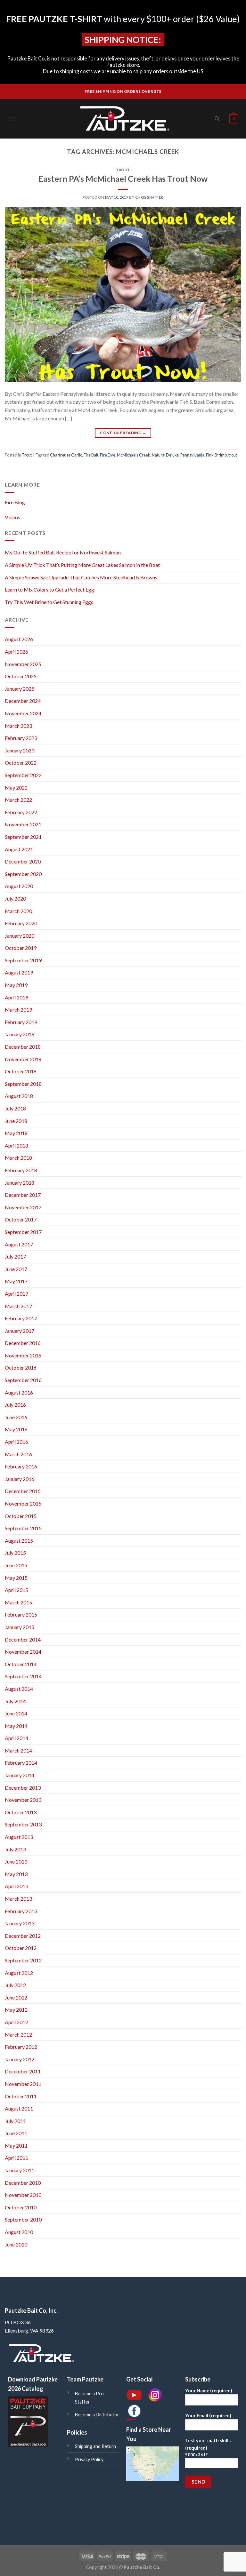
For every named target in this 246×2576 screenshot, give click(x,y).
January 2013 (20, 1923)
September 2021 (23, 837)
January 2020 (20, 936)
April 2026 (16, 652)
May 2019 (16, 985)
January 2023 (20, 750)
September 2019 (23, 960)
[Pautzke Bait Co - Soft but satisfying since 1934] (123, 119)
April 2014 (16, 1738)
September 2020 (23, 874)
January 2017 (20, 1331)
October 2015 (21, 1516)
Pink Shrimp (216, 455)
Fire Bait (91, 455)
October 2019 (21, 948)
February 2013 (21, 1911)
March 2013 (18, 1899)
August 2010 (19, 2232)
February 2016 (21, 1466)
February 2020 (21, 923)
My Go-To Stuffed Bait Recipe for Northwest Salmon (63, 552)
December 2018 (23, 1047)
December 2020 (23, 861)
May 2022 (16, 787)
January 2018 (20, 1183)
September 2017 (23, 1232)
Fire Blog (15, 502)
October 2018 (21, 1071)
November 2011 (23, 2084)
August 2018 (19, 1096)
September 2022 (23, 775)
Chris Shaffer (149, 197)
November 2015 (23, 1503)
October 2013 (21, 1812)
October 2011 (21, 2096)
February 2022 (21, 812)
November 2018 (23, 1059)
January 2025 (20, 689)
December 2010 (23, 2183)
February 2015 (21, 1614)
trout (233, 455)
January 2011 (20, 2170)
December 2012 (23, 1936)
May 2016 (16, 1429)
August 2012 (19, 1973)
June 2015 (16, 1565)
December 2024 (23, 701)
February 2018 (21, 1170)
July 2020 (15, 898)
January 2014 (20, 1775)
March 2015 (18, 1602)
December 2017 (23, 1195)
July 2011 (15, 2121)
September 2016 (23, 1380)
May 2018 (16, 1133)
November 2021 (23, 824)
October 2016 (21, 1368)
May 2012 (16, 2010)
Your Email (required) (208, 2416)
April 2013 (16, 1886)
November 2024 (23, 713)
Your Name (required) (209, 2391)
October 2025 (21, 676)
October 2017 (21, 1219)
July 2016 (15, 1405)
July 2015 (15, 1553)
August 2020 (19, 886)
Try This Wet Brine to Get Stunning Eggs (49, 602)
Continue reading (123, 433)
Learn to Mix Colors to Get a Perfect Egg (49, 589)
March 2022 (18, 800)
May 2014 (16, 1726)
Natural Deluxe (165, 455)
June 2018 (16, 1121)
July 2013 (15, 1849)
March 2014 (18, 1750)
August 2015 (19, 1541)
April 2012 (16, 2022)
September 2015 (23, 1528)
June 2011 (16, 2133)
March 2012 (18, 2035)
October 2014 (21, 1664)
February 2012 (21, 2047)
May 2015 (16, 1578)
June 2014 (16, 1713)
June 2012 (16, 1997)
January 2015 (20, 1627)
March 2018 (18, 1158)
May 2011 (16, 2146)
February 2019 (21, 1022)
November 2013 (23, 1800)
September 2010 (23, 2219)
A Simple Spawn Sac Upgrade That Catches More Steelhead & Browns (81, 577)
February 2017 (21, 1318)
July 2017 (15, 1256)
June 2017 (16, 1269)
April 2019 (16, 997)
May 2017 (16, 1281)
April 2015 (16, 1590)
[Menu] (12, 119)
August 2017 (19, 1244)
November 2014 (23, 1652)
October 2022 (21, 763)
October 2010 (21, 2207)
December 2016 (23, 1343)
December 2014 (23, 1639)
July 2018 (15, 1108)
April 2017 (16, 1294)
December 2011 (23, 2071)
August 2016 (19, 1392)
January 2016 (20, 1479)
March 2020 (18, 911)
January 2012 (20, 2059)
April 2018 (16, 1145)
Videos (12, 517)
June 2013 (16, 1861)
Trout (123, 170)
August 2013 (19, 1837)
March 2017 (18, 1306)
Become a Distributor (97, 2415)
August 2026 (19, 639)
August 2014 (19, 1689)
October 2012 (21, 1948)
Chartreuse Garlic (66, 455)
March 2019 (18, 1010)
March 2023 (18, 726)
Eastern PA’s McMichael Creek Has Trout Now (123, 179)
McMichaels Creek (134, 455)
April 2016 (16, 1442)
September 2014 (23, 1676)
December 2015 (23, 1491)
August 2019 (19, 972)
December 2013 (23, 1788)
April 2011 (16, 2158)
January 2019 (20, 1034)
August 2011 (19, 2108)
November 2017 (23, 1207)
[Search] (217, 119)
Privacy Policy (89, 2459)
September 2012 (23, 1960)
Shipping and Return (95, 2446)
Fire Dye (108, 455)
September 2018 (23, 1084)
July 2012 (15, 1985)
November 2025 (23, 664)
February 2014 (21, 1763)
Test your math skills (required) (208, 2448)
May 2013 (16, 1874)
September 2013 (23, 1824)
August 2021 (19, 849)
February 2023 (21, 738)
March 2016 (18, 1454)
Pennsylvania (192, 455)
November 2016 (23, 1355)
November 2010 (23, 2195)
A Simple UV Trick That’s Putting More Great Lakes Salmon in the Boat (82, 565)
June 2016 (16, 1417)
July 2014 (15, 1701)
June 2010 (16, 2244)
